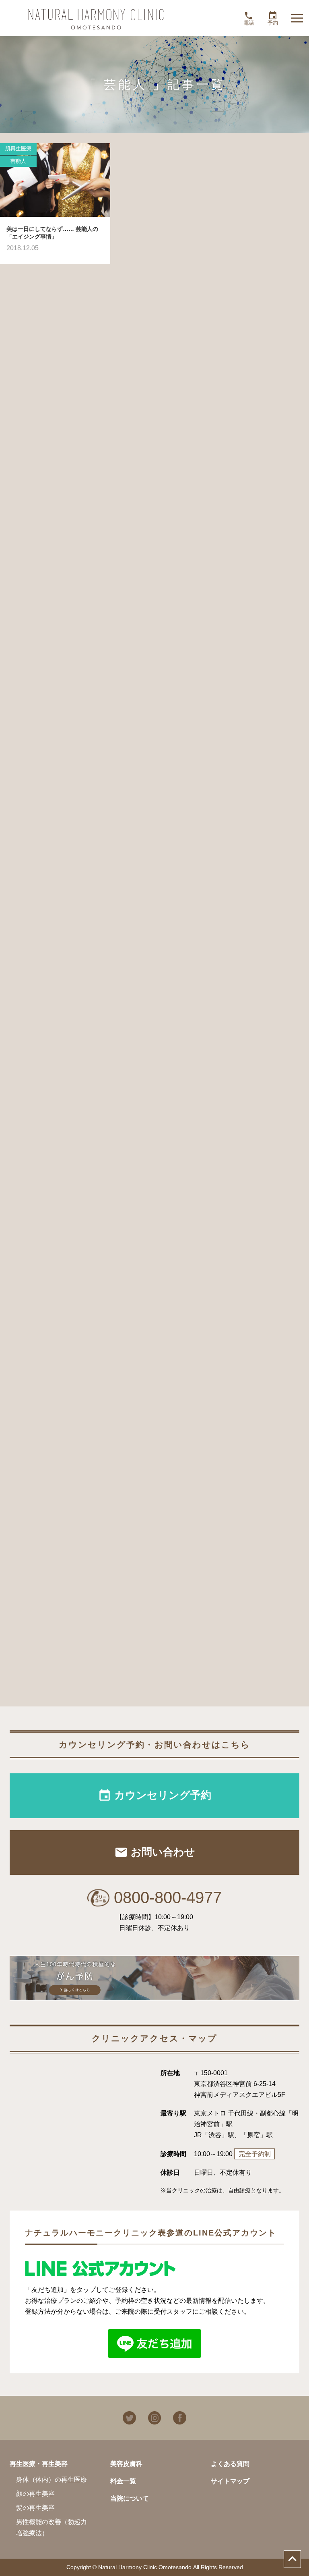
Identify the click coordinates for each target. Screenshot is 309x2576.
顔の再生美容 (35, 2494)
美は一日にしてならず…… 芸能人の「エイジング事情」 (52, 233)
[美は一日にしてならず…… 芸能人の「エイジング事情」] (55, 180)
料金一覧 (123, 2481)
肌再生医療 (18, 148)
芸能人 (18, 161)
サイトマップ (230, 2481)
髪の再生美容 (35, 2508)
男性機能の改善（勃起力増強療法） (51, 2527)
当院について (130, 2498)
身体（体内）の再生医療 (51, 2479)
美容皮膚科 (126, 2464)
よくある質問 (230, 2464)
